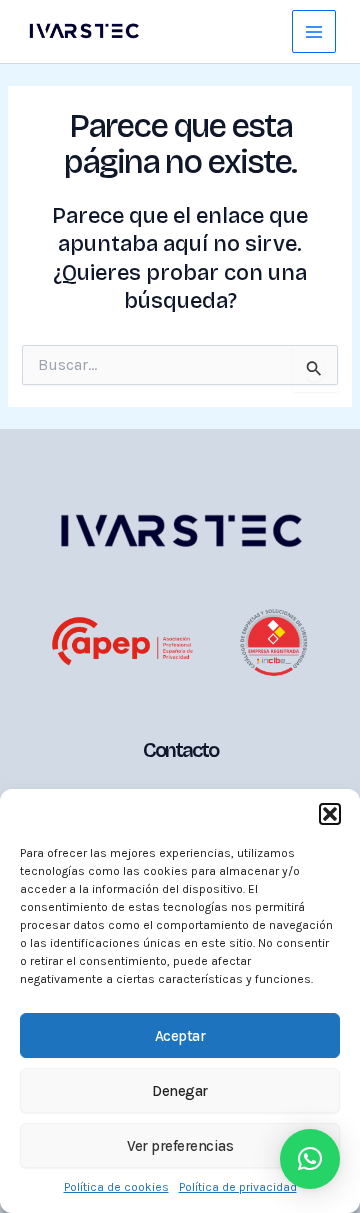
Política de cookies (116, 1187)
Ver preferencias (180, 1146)
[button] (330, 814)
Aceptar (180, 1036)
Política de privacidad (238, 1187)
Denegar (180, 1091)
